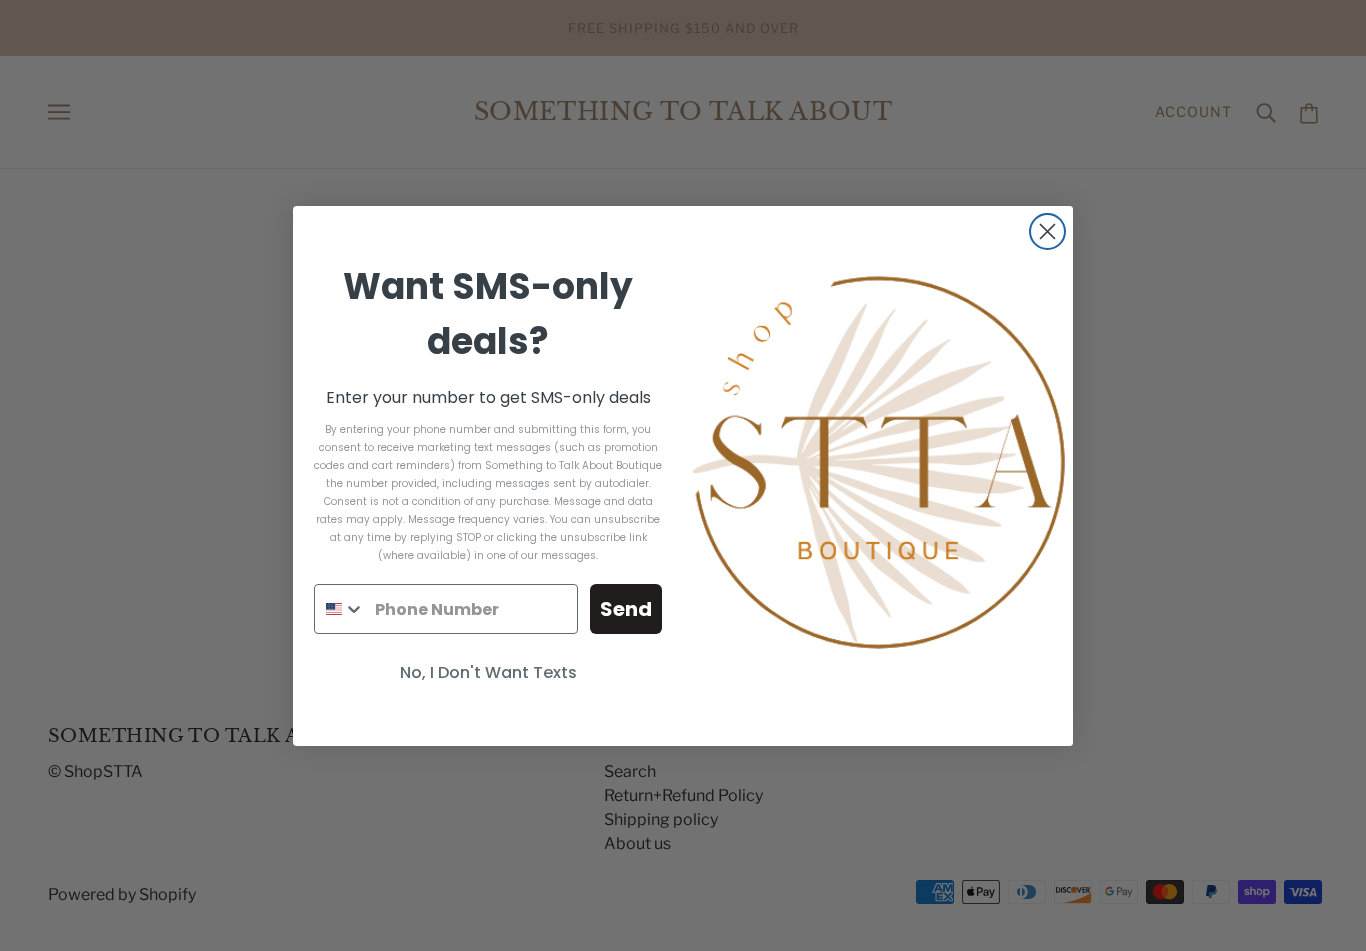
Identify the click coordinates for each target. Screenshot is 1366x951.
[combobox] (340, 609)
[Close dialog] (1047, 231)
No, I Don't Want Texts (488, 672)
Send (626, 609)
